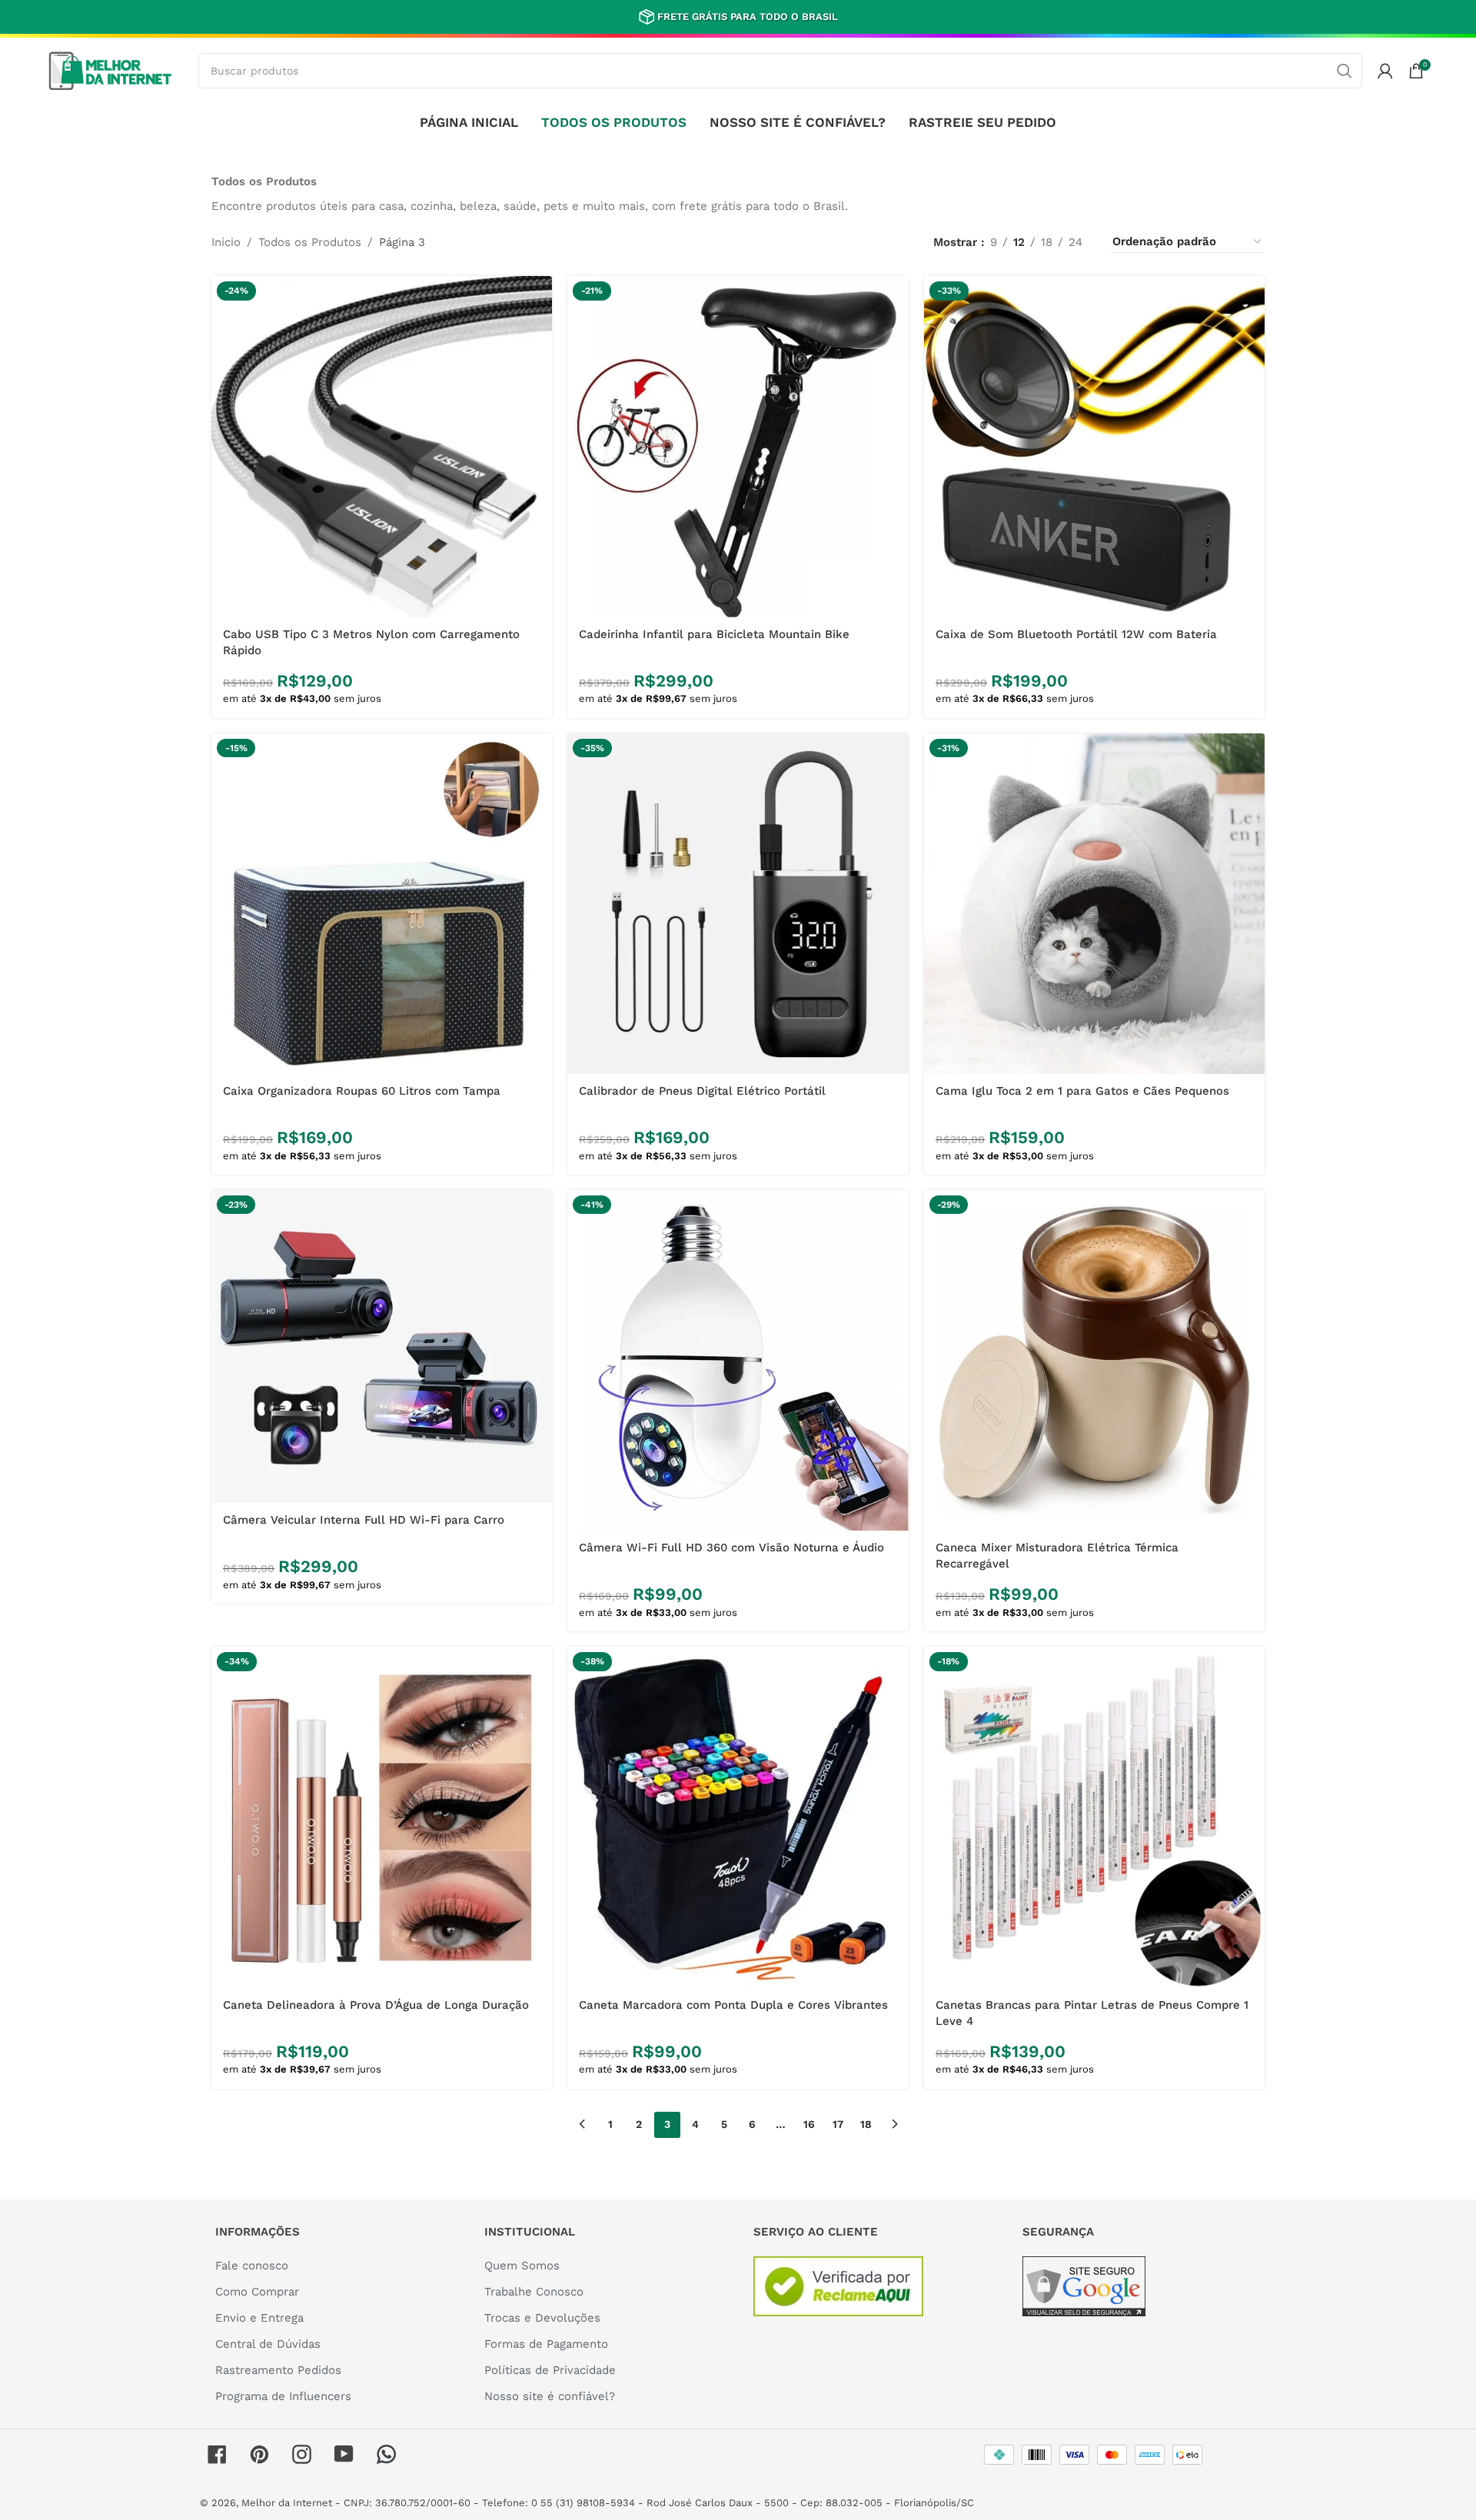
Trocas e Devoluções (542, 2318)
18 (866, 2124)
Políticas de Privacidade (550, 2370)
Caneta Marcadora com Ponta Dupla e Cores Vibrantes (733, 2005)
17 (838, 2124)
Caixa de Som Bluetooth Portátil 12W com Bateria (1076, 634)
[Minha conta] (1385, 71)
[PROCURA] (1345, 71)
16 (809, 2124)
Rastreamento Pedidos (278, 2370)
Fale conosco (252, 2266)
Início (226, 242)
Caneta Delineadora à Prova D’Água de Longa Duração (376, 2005)
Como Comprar (257, 2292)
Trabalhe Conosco (534, 2292)
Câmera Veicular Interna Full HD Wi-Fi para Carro (364, 1520)
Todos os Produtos (310, 242)
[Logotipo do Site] (110, 69)
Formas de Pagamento (546, 2344)
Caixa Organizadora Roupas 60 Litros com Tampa (362, 1091)
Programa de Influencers (283, 2396)
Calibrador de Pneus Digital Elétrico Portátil (702, 1091)
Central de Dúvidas (268, 2344)
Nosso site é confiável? (550, 2396)
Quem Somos (522, 2266)
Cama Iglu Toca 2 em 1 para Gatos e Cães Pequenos (1082, 1091)
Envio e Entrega (259, 2318)
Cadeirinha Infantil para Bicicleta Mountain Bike (714, 634)
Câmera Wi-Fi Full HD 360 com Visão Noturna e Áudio (731, 1548)
